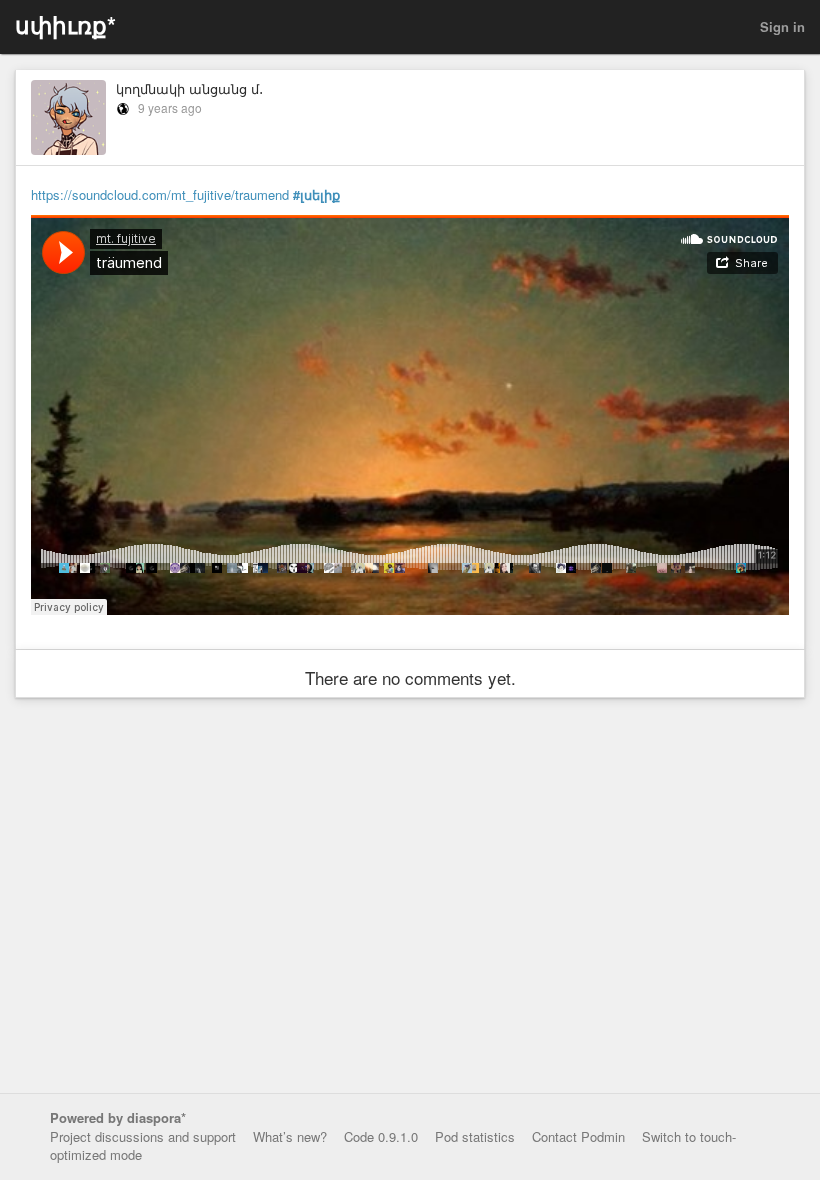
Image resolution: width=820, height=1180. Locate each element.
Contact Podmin (578, 1136)
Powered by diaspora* (118, 1117)
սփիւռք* (65, 24)
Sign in (782, 26)
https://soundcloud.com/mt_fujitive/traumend (160, 194)
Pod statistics (475, 1136)
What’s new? (290, 1136)
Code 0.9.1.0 (381, 1136)
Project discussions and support (143, 1136)
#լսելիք (316, 195)
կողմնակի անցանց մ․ (189, 88)
